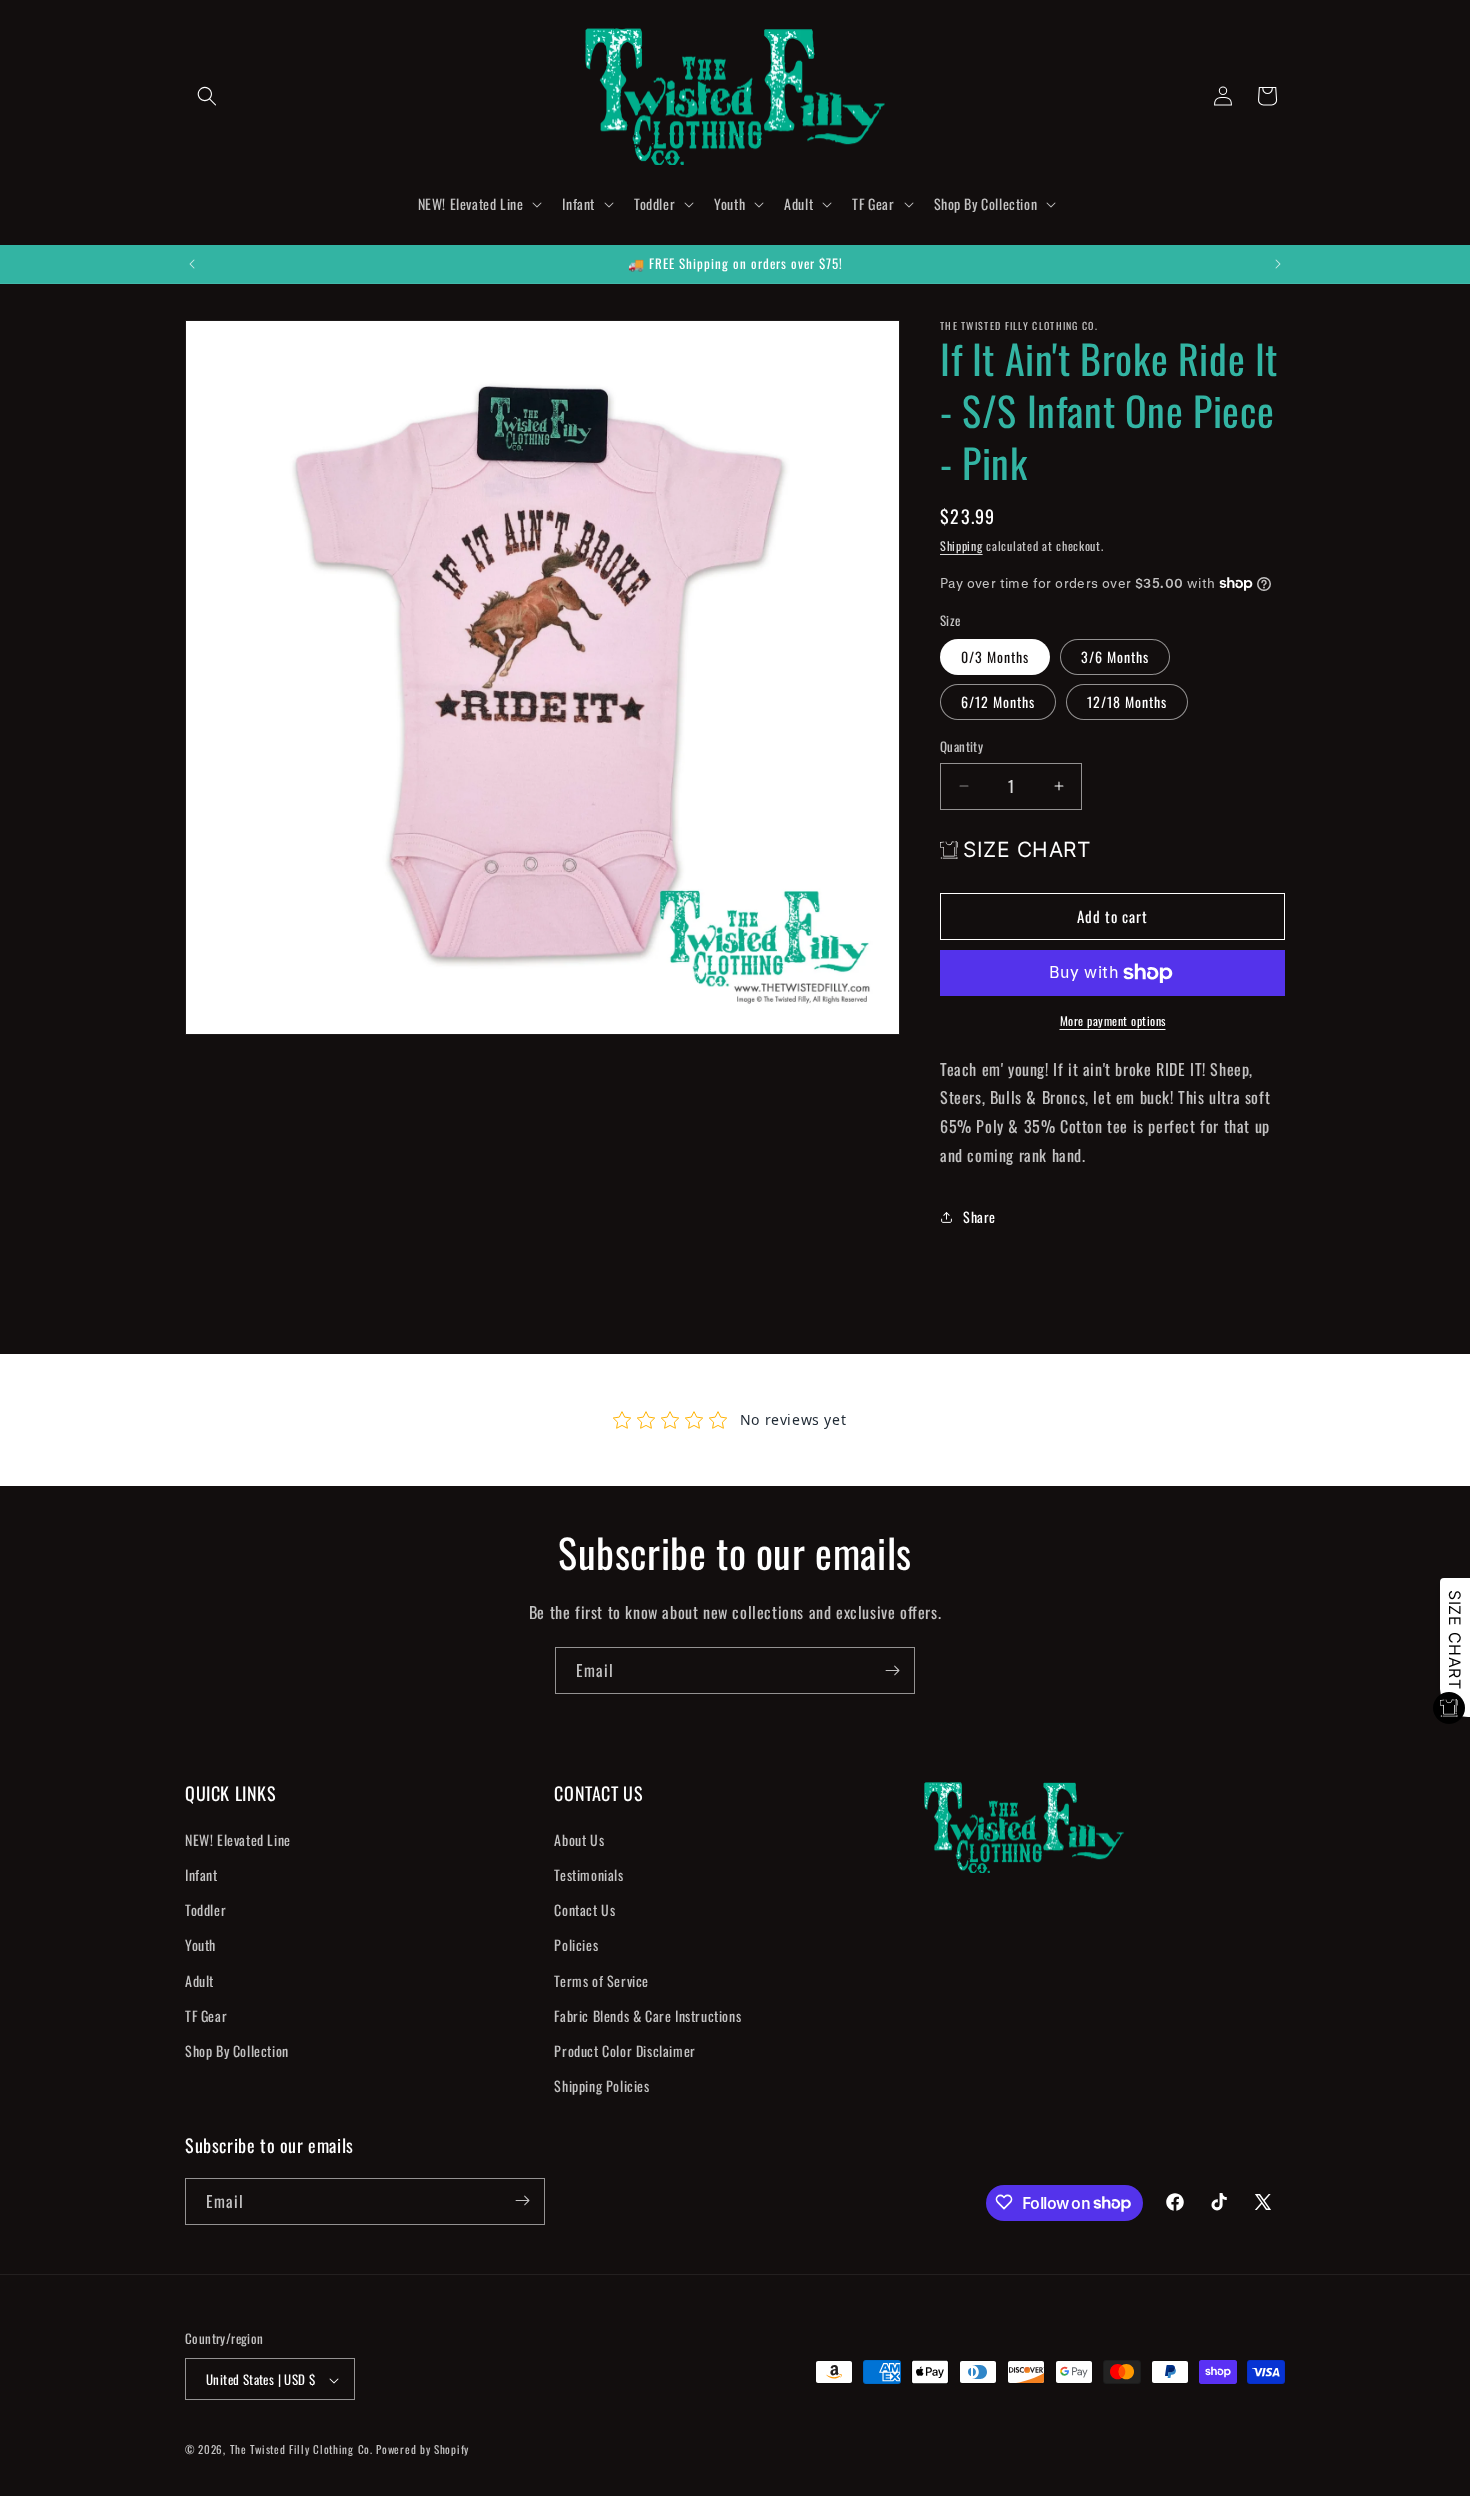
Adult (199, 1980)
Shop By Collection (237, 2050)
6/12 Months (998, 701)
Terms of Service (601, 1980)
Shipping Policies (601, 2086)
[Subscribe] (892, 1670)
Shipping (961, 545)
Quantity (961, 746)
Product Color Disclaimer (624, 2050)
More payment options (1113, 1020)
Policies (576, 1945)
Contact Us (584, 1910)
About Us (579, 1839)
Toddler (205, 1910)
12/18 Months (1127, 701)
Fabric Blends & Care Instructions (647, 2015)
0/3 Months (995, 656)
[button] (207, 96)
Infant (201, 1874)
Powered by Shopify (422, 2450)
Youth (200, 1945)
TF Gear (206, 2015)
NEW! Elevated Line (238, 1839)
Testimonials (588, 1874)
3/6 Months (1115, 656)
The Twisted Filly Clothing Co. (303, 2450)
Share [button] (979, 1216)
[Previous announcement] (192, 264)
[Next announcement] (1278, 264)
